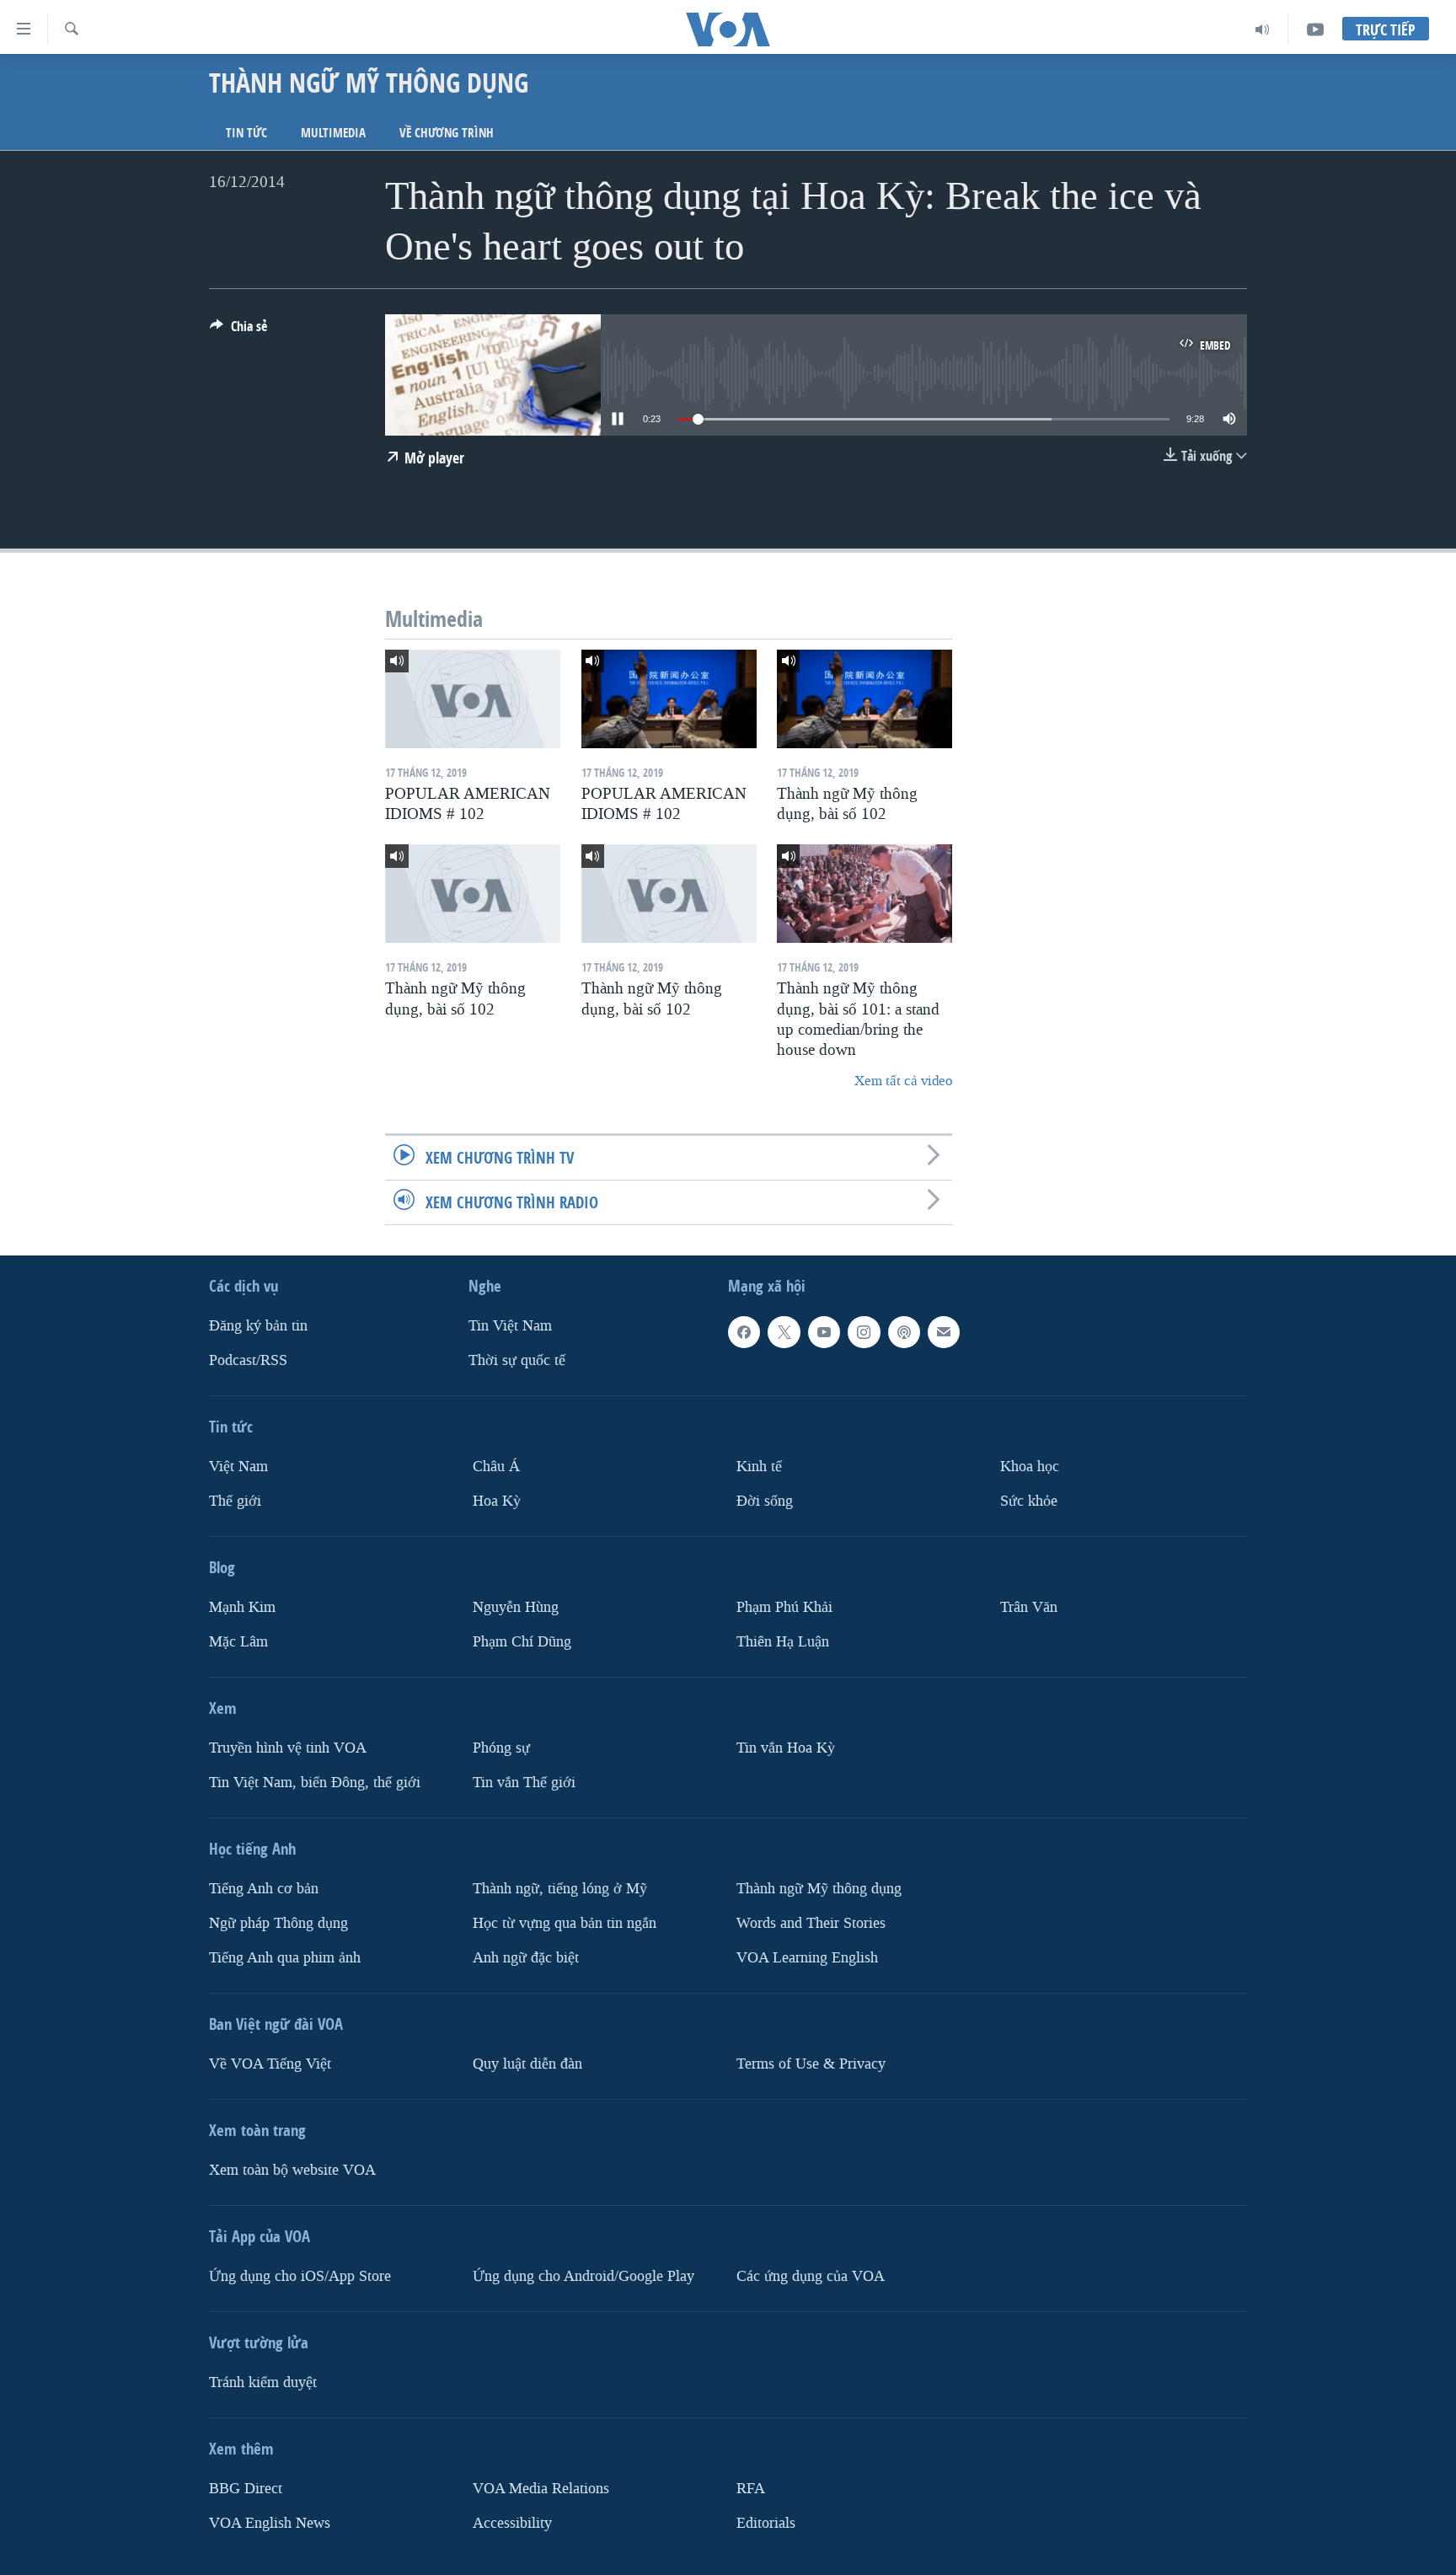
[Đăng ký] (944, 1332)
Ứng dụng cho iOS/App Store (300, 2276)
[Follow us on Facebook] (744, 1332)
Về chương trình (447, 133)
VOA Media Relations (541, 2489)
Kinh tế (759, 1467)
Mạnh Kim (242, 1607)
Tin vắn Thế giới (524, 1783)
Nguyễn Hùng (516, 1607)
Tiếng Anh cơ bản (264, 1889)
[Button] (238, 331)
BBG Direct (246, 2489)
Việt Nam (238, 1467)
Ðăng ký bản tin (258, 1326)
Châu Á (496, 1467)
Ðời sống (765, 1501)
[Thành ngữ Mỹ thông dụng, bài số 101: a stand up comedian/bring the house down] (864, 894)
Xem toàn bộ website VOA (292, 2170)
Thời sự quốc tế (517, 1360)
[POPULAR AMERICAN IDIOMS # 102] (473, 699)
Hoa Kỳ (497, 1501)
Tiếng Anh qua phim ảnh (285, 1958)
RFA (751, 2489)
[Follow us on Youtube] (824, 1332)
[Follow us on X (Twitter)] (784, 1332)
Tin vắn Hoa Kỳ (786, 1748)
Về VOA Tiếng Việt (270, 2064)
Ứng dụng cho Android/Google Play (583, 2276)
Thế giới (235, 1501)
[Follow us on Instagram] (864, 1332)
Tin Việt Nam (510, 1326)
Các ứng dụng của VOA (811, 2276)
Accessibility (512, 2523)
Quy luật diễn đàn (527, 2064)
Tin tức (246, 133)
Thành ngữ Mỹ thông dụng (819, 1889)
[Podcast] (904, 1332)
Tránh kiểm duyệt (263, 2382)
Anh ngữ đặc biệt (526, 1958)
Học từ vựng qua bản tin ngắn (565, 1923)
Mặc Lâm (238, 1642)
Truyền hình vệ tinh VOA (288, 1748)
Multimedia (333, 133)
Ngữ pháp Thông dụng (278, 1923)
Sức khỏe (1029, 1501)
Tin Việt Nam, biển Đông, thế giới (315, 1783)
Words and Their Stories (811, 1923)
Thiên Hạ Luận (783, 1642)
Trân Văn (1029, 1607)
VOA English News (270, 2523)
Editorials (766, 2523)
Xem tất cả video (903, 1081)
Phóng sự (501, 1748)
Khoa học (1030, 1467)
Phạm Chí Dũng (522, 1642)
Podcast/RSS (248, 1360)
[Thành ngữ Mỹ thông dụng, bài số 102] (864, 699)
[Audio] (1263, 29)
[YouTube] (1315, 29)
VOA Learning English (807, 1958)
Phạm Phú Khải (784, 1607)
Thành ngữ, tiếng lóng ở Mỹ (560, 1889)
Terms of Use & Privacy (811, 2064)
